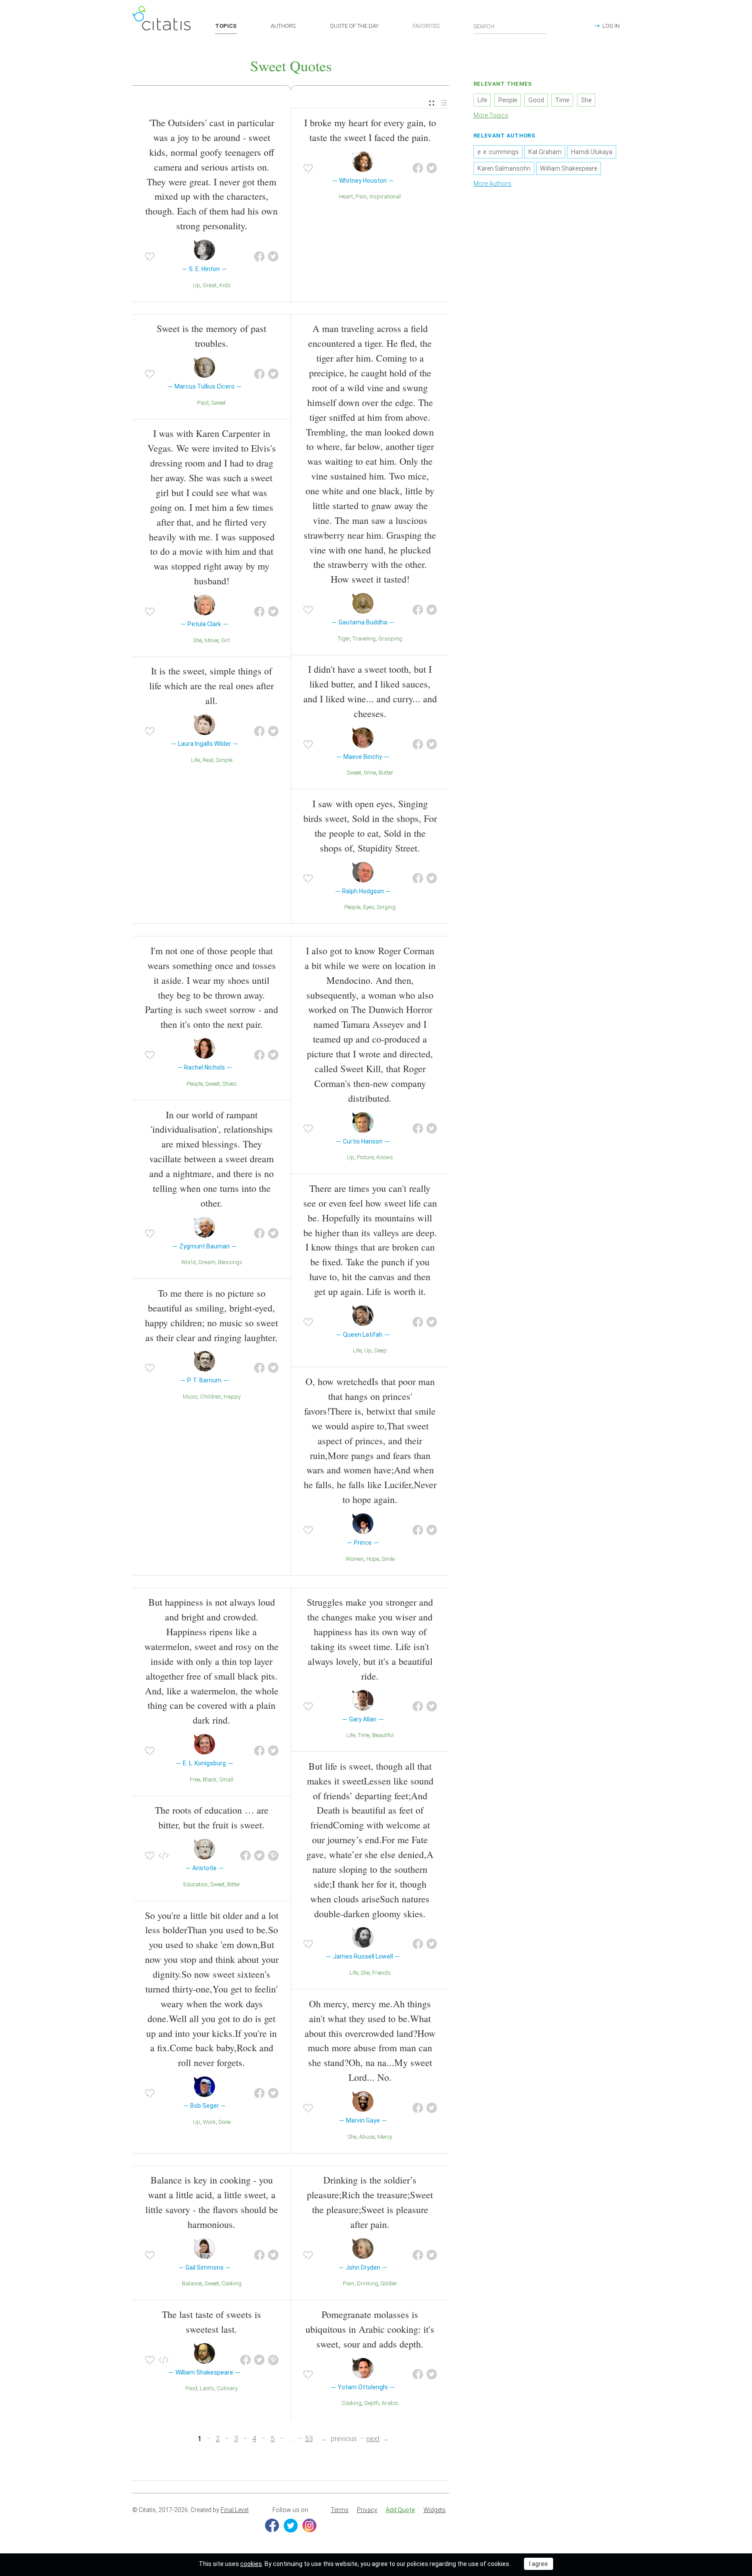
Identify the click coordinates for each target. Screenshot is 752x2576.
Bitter (234, 1884)
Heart (346, 196)
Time (364, 1735)
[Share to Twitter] (273, 257)
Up (196, 285)
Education (195, 1884)
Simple (224, 760)
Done (225, 2122)
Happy (232, 1397)
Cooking (232, 2283)
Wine (370, 773)
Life (195, 760)
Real (208, 760)
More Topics (491, 115)
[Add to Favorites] (150, 257)
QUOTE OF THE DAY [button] (354, 26)
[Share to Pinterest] (273, 1856)
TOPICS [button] (226, 26)
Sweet (219, 403)
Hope (373, 1559)
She (198, 640)
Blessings (230, 1262)
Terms (340, 2510)
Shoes (230, 1084)
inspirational (385, 196)
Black (210, 1779)
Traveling (364, 639)
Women (355, 1559)
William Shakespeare (569, 168)
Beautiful (383, 1735)
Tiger (344, 639)
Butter (386, 773)
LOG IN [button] (611, 26)
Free (195, 1779)
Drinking (368, 2283)
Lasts (207, 2388)
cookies (251, 2564)
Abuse (367, 2137)
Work (209, 2122)
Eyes (369, 907)
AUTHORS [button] (283, 26)
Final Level (235, 2510)
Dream (207, 1262)
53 (309, 2439)
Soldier (389, 2283)
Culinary (227, 2388)
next (373, 2439)
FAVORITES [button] (426, 26)
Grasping (390, 639)
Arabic (390, 2403)
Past (203, 403)
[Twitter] (291, 2526)
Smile (388, 1559)
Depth (372, 2403)
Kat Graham (545, 152)
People (352, 907)
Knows (385, 1157)
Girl (225, 640)
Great (210, 285)
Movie (211, 640)
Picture (365, 1157)
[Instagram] (309, 2526)
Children (211, 1397)
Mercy (385, 2137)
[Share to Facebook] (259, 257)
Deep (381, 1350)
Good (536, 100)
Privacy (367, 2510)
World (188, 1262)
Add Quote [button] (400, 2510)
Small (226, 1779)
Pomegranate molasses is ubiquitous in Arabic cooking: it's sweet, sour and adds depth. (370, 2329)
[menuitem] (432, 103)
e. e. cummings (498, 152)
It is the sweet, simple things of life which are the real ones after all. (211, 686)
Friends (381, 1973)
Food (191, 2388)
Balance (192, 2283)
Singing (386, 907)
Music (190, 1397)
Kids (225, 285)
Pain (361, 196)
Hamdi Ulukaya (592, 152)
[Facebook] (272, 2526)
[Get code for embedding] (164, 1856)
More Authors (492, 184)
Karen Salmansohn (504, 168)
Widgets (435, 2510)
